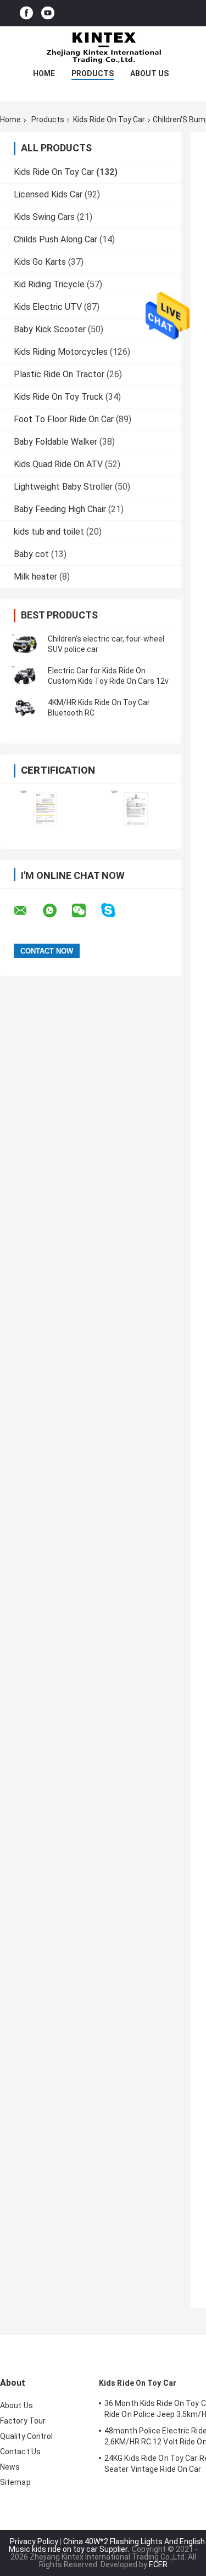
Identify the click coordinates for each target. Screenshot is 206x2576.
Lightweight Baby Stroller (63, 487)
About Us (149, 73)
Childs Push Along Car (55, 239)
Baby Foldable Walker (55, 442)
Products (93, 73)
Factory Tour (23, 2421)
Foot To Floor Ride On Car (64, 419)
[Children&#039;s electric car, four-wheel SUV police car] (25, 644)
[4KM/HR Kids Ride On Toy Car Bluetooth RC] (25, 708)
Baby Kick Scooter (50, 329)
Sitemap (15, 2482)
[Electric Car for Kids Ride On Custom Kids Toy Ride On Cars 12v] (25, 676)
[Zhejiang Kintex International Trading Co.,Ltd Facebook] (26, 13)
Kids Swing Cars (44, 217)
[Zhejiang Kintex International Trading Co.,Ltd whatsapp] (57, 911)
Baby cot (31, 554)
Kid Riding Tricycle (49, 284)
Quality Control (27, 2436)
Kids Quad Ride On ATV (58, 464)
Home (44, 73)
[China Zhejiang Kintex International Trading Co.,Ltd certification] (45, 809)
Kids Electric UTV (48, 307)
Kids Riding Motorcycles (61, 352)
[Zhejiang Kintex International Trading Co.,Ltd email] (27, 911)
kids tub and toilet (49, 532)
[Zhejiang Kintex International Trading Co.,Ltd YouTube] (48, 13)
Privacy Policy (34, 2541)
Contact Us (20, 2452)
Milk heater (35, 577)
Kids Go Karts (40, 262)
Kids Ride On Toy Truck (59, 397)
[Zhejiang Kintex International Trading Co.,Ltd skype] (115, 910)
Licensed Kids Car (48, 194)
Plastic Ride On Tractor (59, 374)
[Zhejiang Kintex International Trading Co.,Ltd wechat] (86, 911)
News (10, 2467)
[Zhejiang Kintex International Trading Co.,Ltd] (103, 48)
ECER (158, 2564)
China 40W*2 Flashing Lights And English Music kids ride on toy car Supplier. (107, 2545)
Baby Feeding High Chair (60, 509)
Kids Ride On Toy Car (109, 120)
